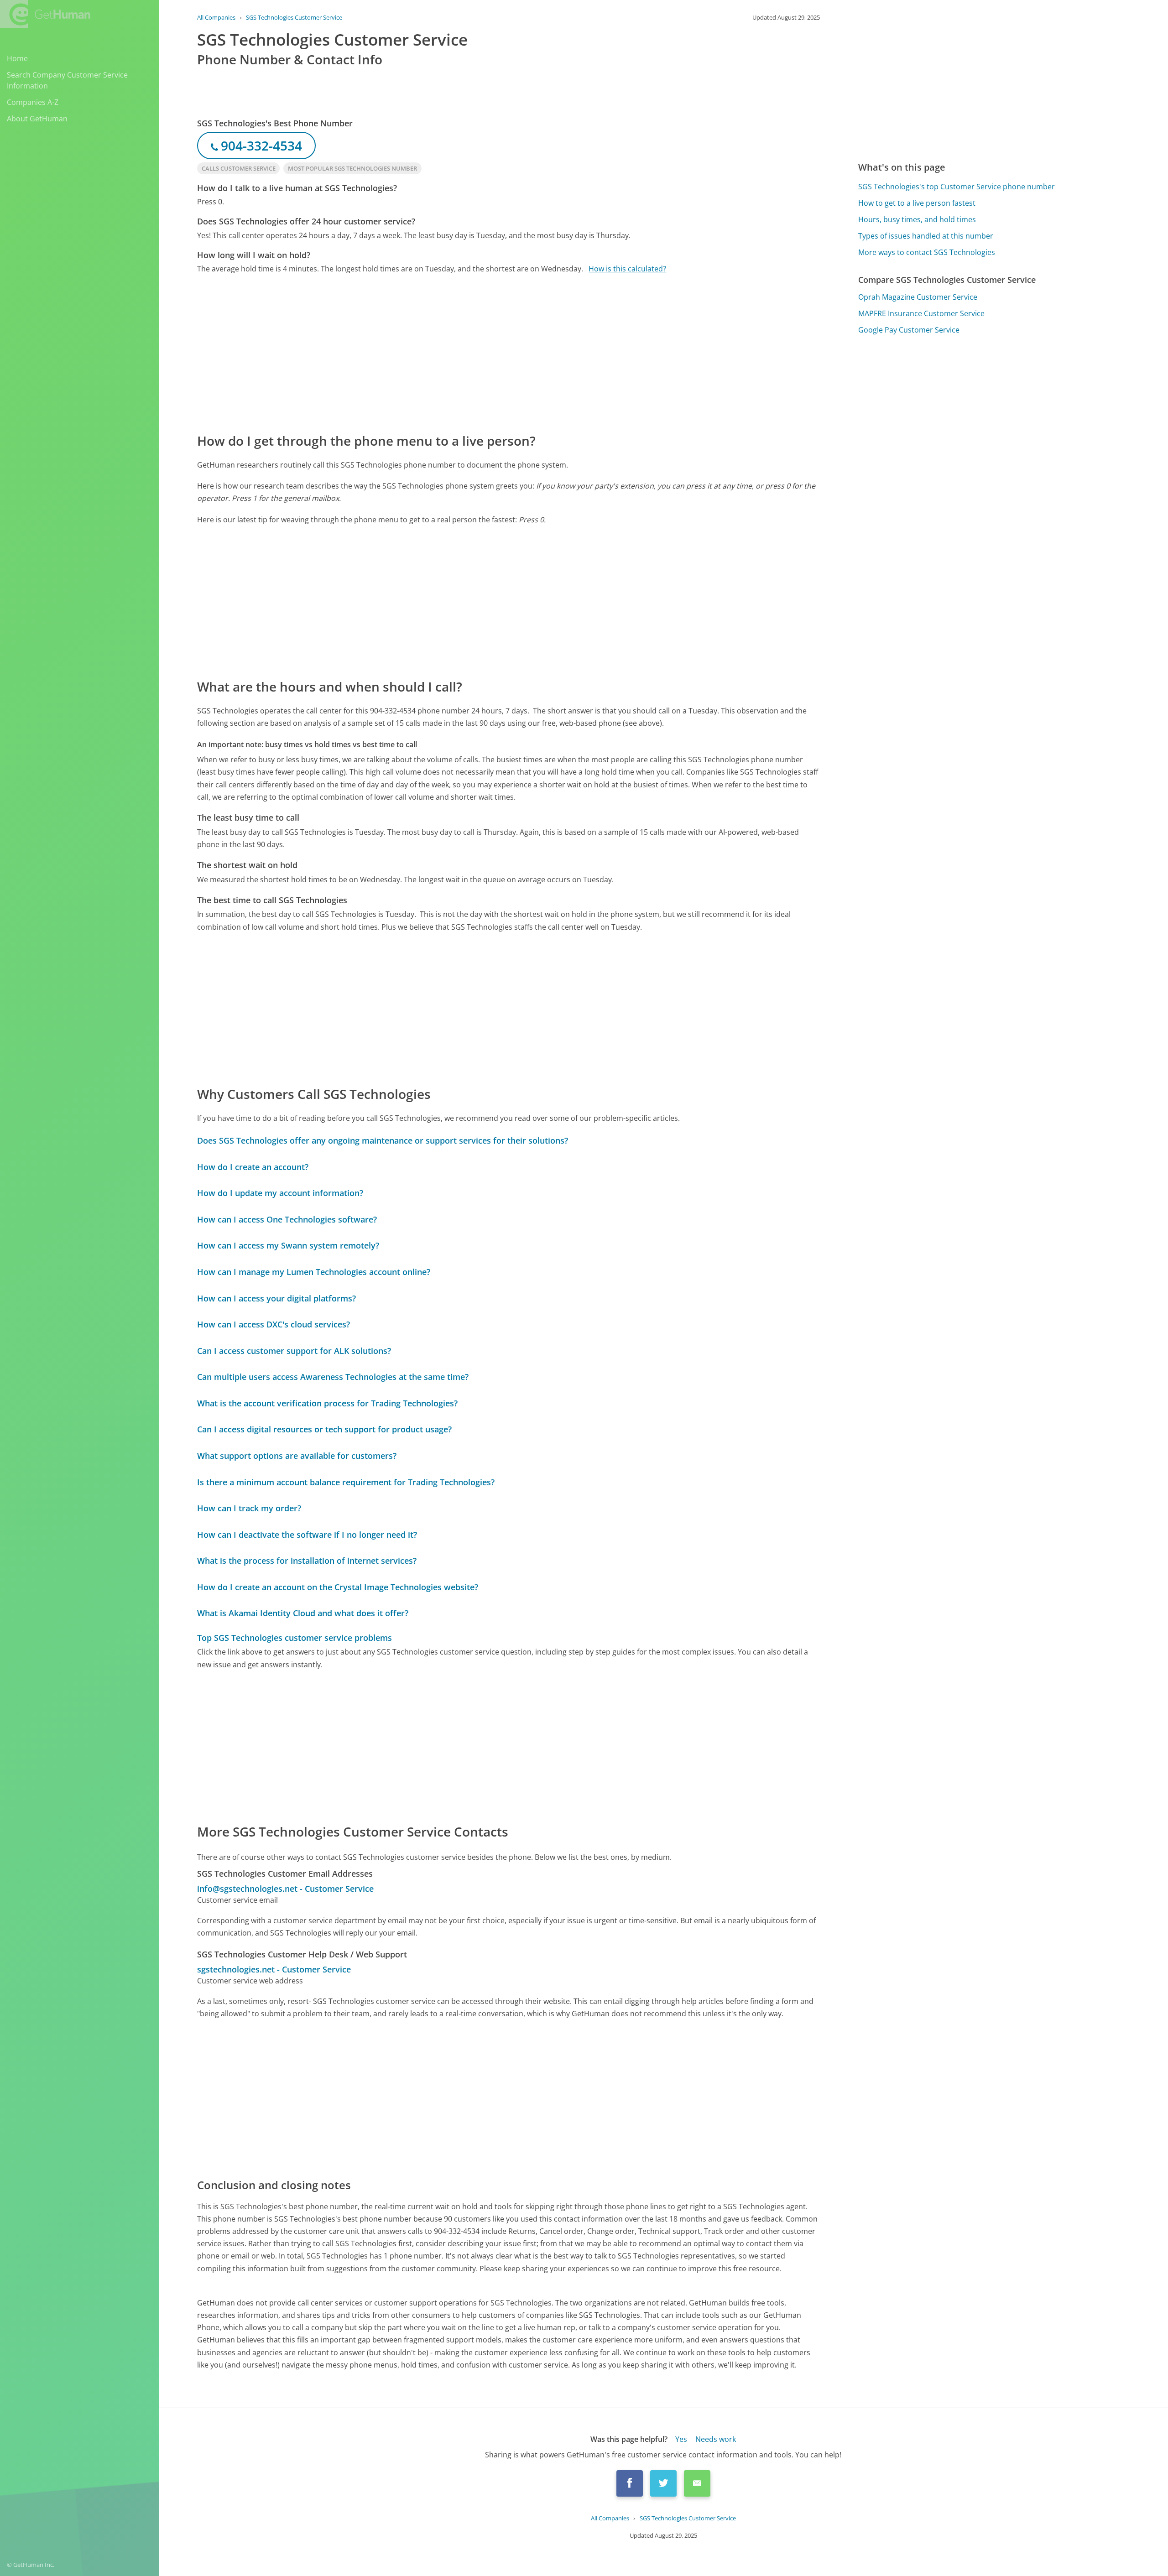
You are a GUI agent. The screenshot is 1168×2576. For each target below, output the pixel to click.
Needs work (716, 2439)
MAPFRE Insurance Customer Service (921, 313)
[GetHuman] (45, 14)
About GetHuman (37, 119)
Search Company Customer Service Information (67, 80)
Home (17, 58)
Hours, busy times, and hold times (917, 219)
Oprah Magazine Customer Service (918, 297)
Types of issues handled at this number (926, 236)
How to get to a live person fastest (917, 203)
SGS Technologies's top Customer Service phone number (957, 187)
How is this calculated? (627, 269)
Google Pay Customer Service (909, 330)
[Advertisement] (471, 353)
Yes (681, 2439)
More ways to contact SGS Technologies (927, 252)
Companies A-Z (33, 102)
